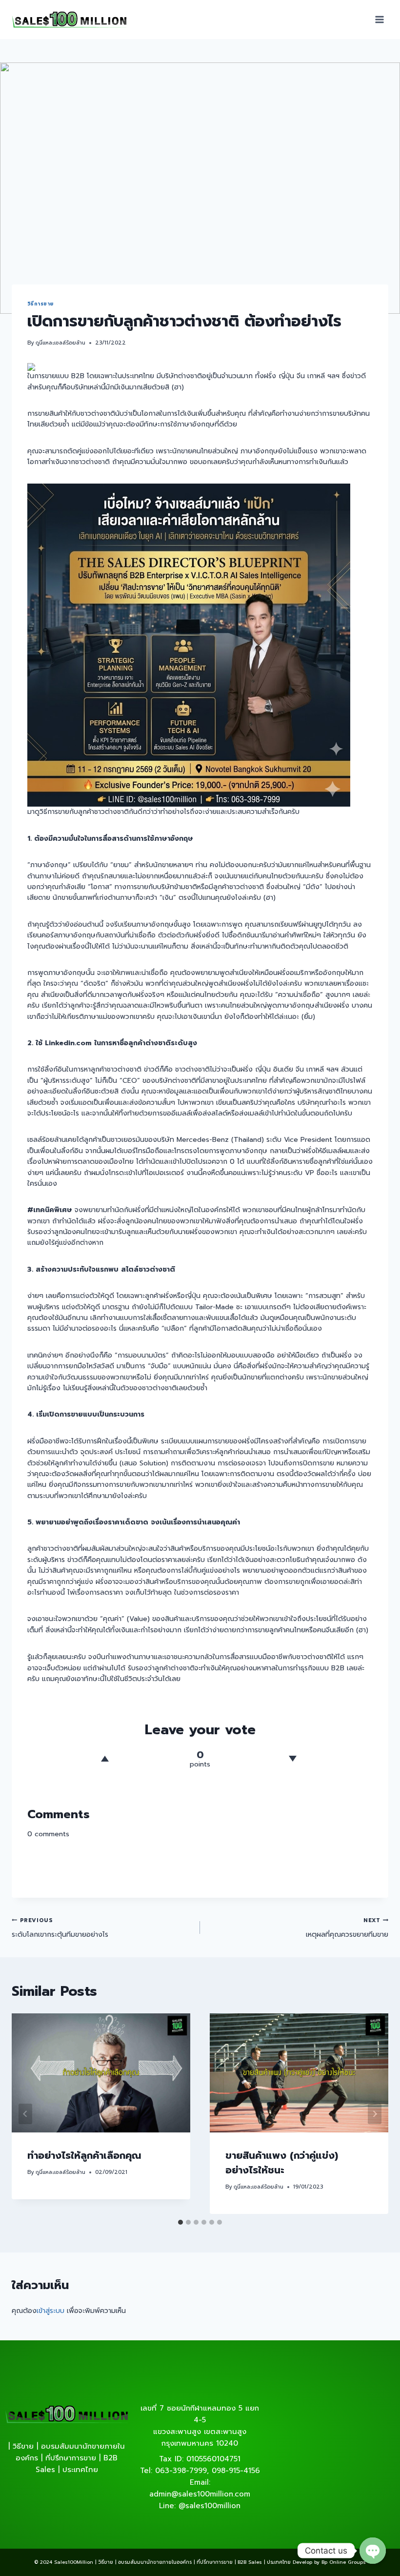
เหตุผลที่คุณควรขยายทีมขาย (347, 1928)
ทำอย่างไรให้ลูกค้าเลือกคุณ (84, 2155)
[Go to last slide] (25, 2114)
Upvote (105, 1759)
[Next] (375, 2114)
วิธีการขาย (40, 304)
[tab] (180, 2222)
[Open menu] (379, 19)
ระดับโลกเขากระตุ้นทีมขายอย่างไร (60, 1928)
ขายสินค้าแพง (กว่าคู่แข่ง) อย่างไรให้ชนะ (282, 2163)
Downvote (293, 1759)
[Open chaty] (373, 2551)
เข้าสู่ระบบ (50, 2311)
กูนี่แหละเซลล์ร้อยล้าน (60, 343)
